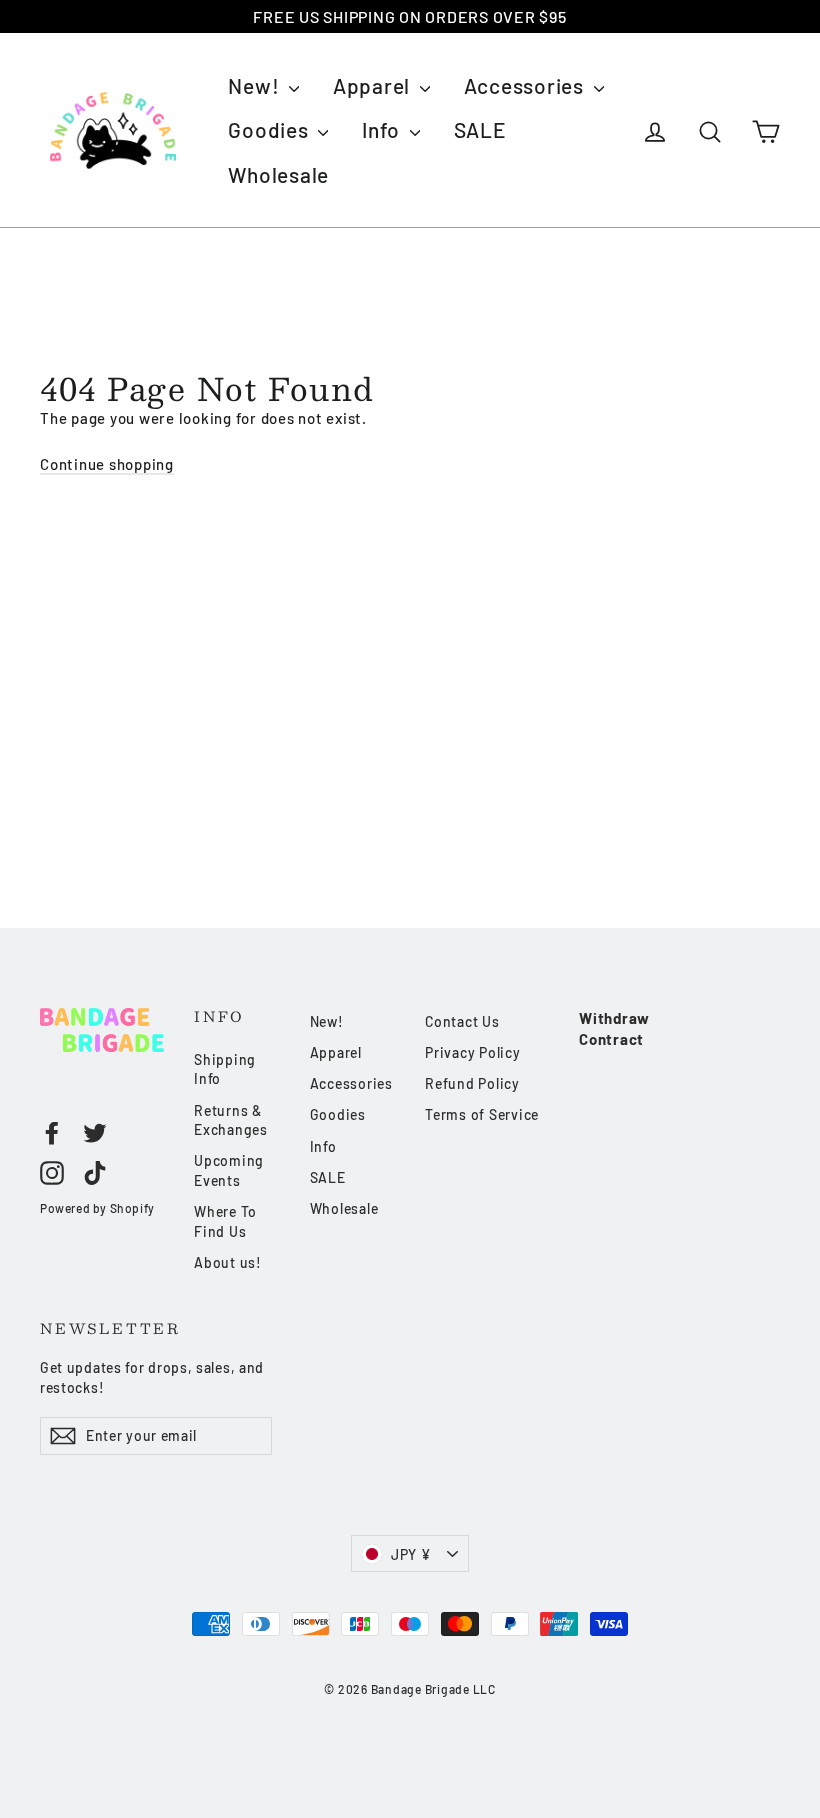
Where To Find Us (225, 1221)
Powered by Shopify (97, 1208)
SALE (480, 129)
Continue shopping (107, 464)
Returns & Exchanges (231, 1120)
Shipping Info (225, 1069)
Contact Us (462, 1021)
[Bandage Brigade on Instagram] (52, 1172)
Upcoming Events (229, 1170)
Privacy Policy (473, 1052)
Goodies (270, 129)
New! (256, 85)
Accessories (526, 85)
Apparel (374, 85)
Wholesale (278, 174)
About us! (228, 1262)
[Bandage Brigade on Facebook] (52, 1133)
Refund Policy (472, 1083)
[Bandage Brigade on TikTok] (95, 1172)
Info (383, 129)
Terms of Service (482, 1114)
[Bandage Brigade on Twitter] (95, 1133)
